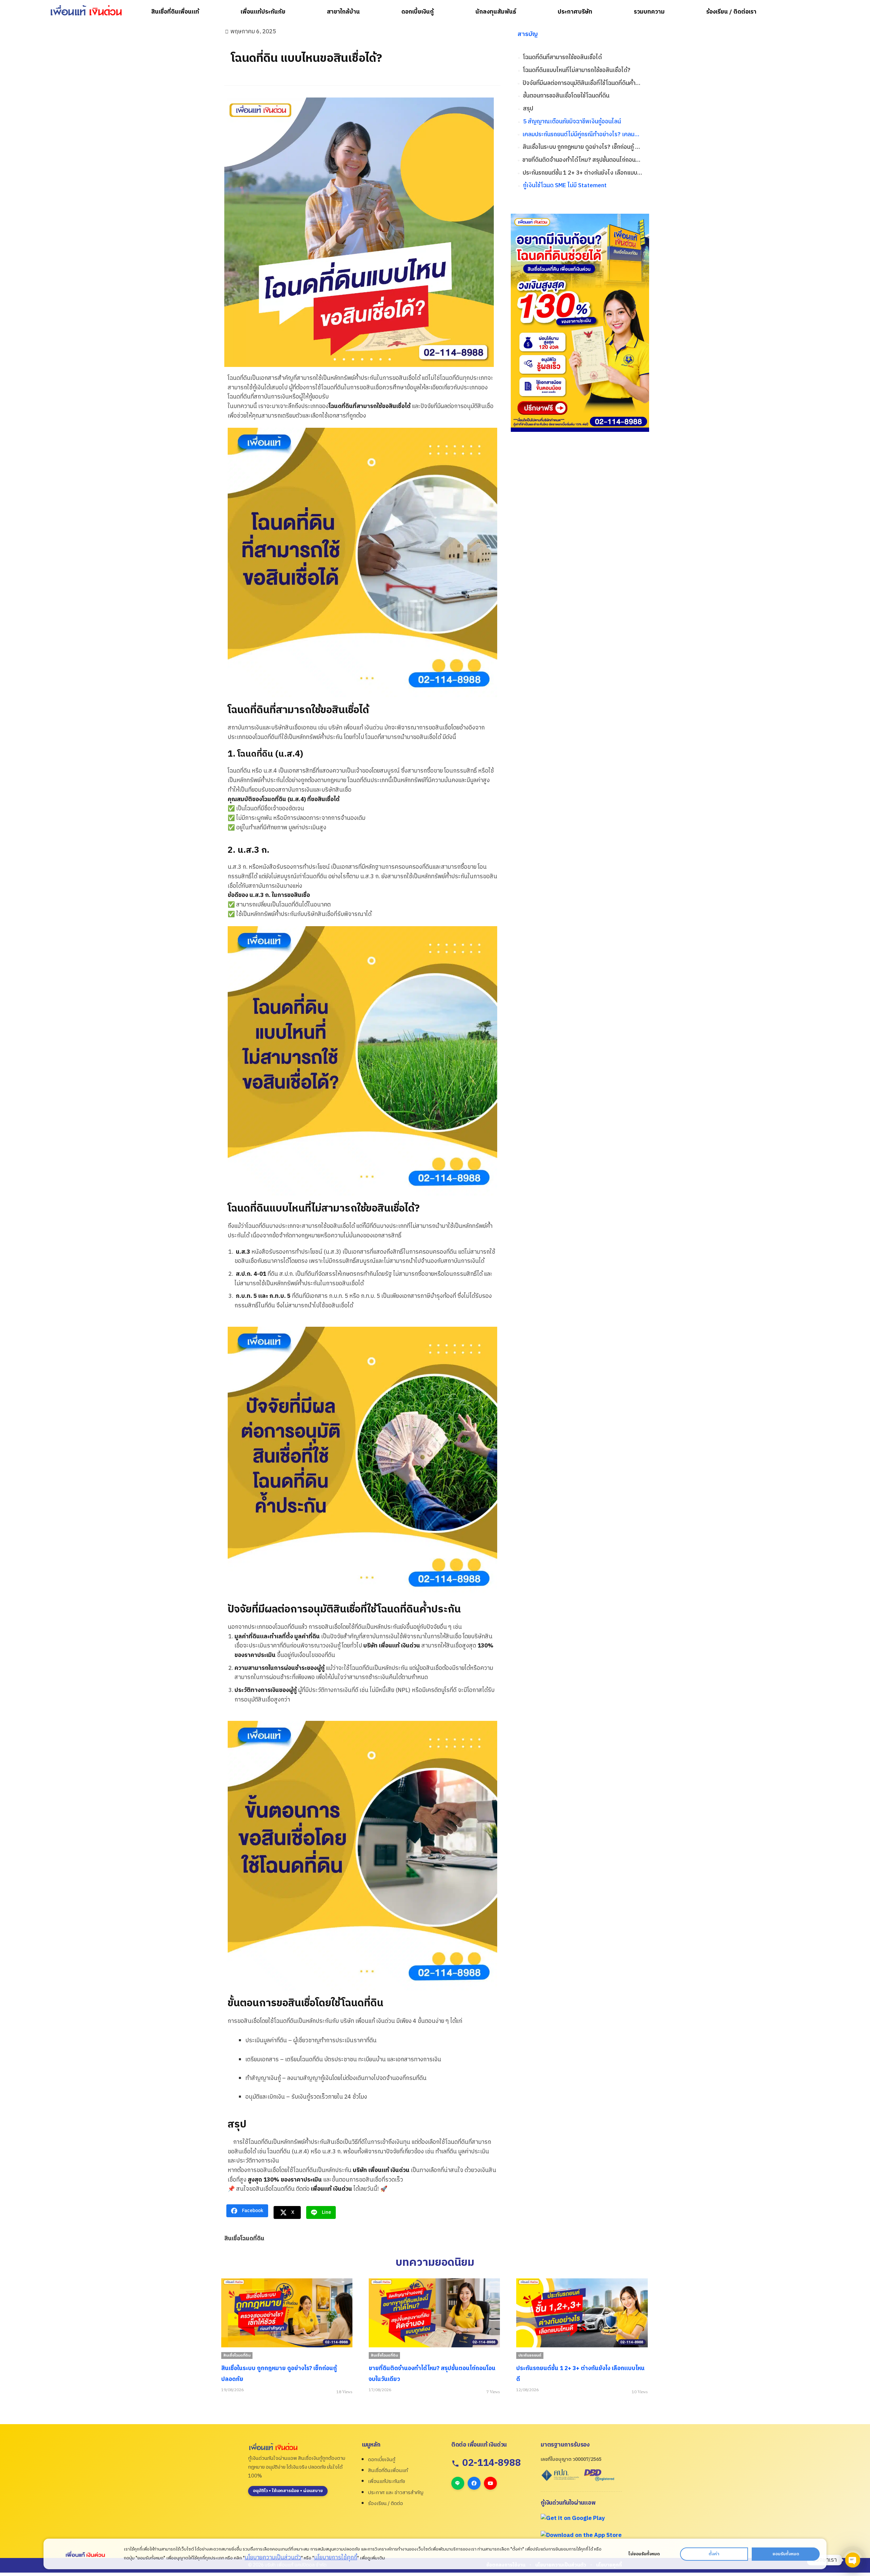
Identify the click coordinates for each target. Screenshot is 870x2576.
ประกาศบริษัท (575, 12)
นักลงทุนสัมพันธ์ (496, 12)
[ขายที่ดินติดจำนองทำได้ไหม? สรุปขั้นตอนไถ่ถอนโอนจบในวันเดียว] (286, 2313)
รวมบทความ (649, 12)
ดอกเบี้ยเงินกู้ (417, 12)
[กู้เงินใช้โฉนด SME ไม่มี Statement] (582, 2313)
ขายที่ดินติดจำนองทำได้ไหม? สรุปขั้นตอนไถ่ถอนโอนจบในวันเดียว (582, 160)
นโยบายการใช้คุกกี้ (336, 2558)
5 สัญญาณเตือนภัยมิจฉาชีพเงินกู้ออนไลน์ (572, 122)
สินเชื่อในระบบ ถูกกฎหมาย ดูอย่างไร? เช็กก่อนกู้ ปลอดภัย (582, 147)
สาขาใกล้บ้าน (343, 12)
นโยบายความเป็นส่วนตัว (273, 2558)
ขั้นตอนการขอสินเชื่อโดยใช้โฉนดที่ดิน (566, 96)
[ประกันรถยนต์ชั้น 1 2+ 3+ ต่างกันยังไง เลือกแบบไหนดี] (434, 2313)
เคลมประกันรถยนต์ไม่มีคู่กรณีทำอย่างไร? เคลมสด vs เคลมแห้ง (582, 135)
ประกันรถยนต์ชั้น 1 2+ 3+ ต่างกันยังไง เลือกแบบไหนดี (582, 173)
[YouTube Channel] (490, 2483)
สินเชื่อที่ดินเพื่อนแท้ (175, 12)
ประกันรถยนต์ (382, 2356)
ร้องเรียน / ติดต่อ (386, 2503)
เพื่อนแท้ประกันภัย (263, 12)
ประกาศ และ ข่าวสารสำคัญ (396, 2493)
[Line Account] (458, 2483)
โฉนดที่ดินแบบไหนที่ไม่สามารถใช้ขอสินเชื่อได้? (577, 70)
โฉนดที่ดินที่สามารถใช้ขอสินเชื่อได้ (562, 58)
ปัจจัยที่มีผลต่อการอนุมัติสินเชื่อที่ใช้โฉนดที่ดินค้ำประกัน (582, 83)
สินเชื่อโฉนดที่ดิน (244, 2239)
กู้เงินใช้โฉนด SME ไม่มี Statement (565, 186)
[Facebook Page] (474, 2483)
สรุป (528, 109)
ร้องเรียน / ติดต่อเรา (731, 12)
